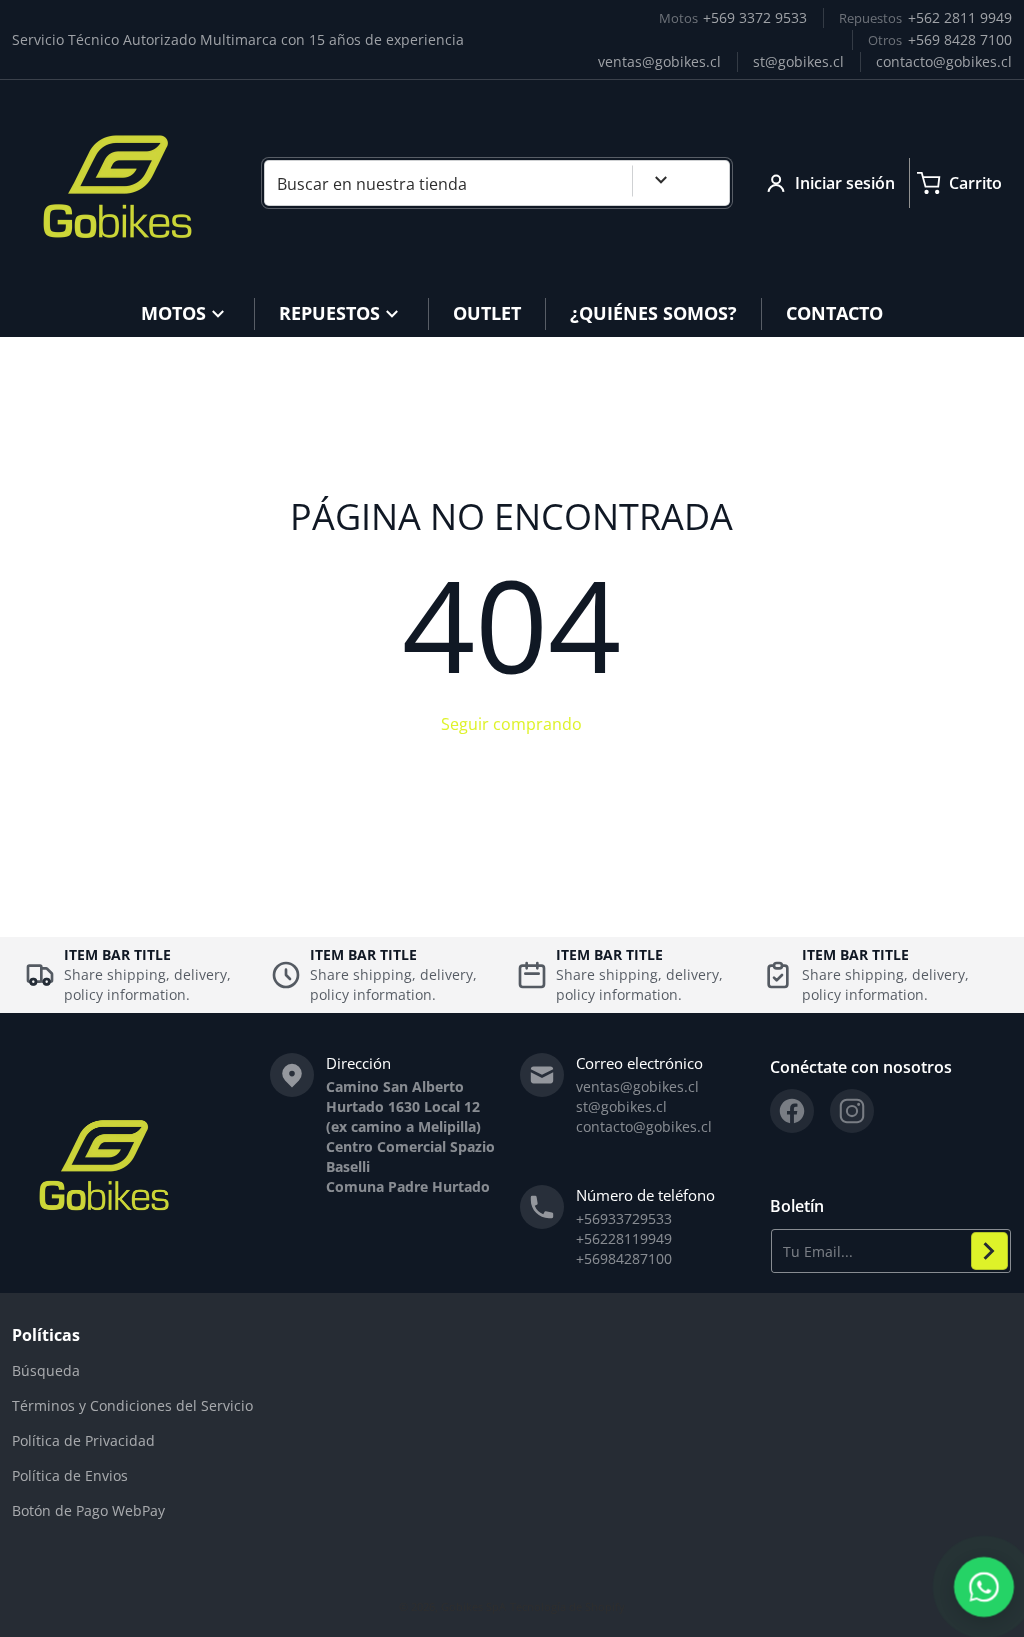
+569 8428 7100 (960, 39)
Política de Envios (70, 1475)
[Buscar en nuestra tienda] (707, 183)
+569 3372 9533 (755, 17)
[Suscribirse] (989, 1251)
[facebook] (792, 1111)
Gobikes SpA (473, 1606)
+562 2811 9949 (960, 17)
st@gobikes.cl (798, 61)
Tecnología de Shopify (567, 1606)
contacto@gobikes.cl (944, 61)
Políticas (46, 1335)
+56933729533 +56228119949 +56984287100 (624, 1238)
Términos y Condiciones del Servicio (132, 1405)
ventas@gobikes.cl (659, 61)
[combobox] (497, 183)
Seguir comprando (511, 724)
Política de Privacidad (83, 1440)
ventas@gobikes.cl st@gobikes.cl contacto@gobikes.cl (644, 1106)
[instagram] (852, 1111)
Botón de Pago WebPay (88, 1510)
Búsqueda (46, 1370)
